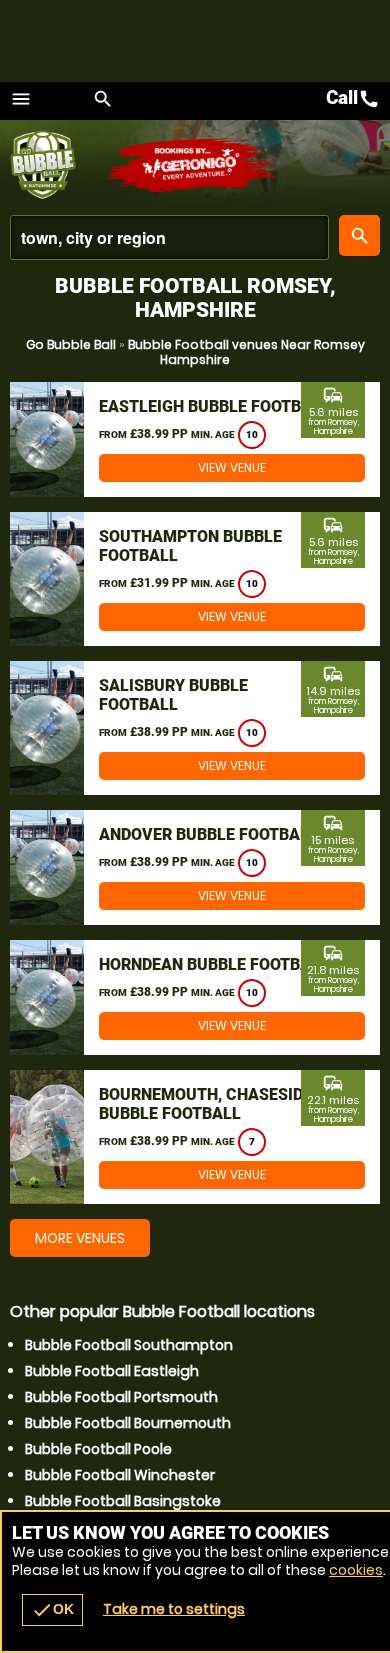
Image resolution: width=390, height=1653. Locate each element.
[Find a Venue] (169, 237)
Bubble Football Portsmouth (121, 1397)
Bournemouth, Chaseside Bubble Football (205, 1104)
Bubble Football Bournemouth (128, 1423)
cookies (356, 1570)
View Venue (232, 467)
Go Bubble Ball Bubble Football (57, 165)
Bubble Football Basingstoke (123, 1501)
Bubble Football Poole (98, 1449)
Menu (21, 99)
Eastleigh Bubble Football (214, 406)
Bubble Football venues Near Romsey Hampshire (246, 352)
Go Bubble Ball (71, 344)
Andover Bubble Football (208, 834)
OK (52, 1610)
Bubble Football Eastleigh (112, 1371)
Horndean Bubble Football (214, 964)
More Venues (80, 1238)
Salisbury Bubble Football (173, 695)
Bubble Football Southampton (129, 1345)
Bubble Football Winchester (120, 1475)
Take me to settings (174, 1609)
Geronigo (192, 165)
